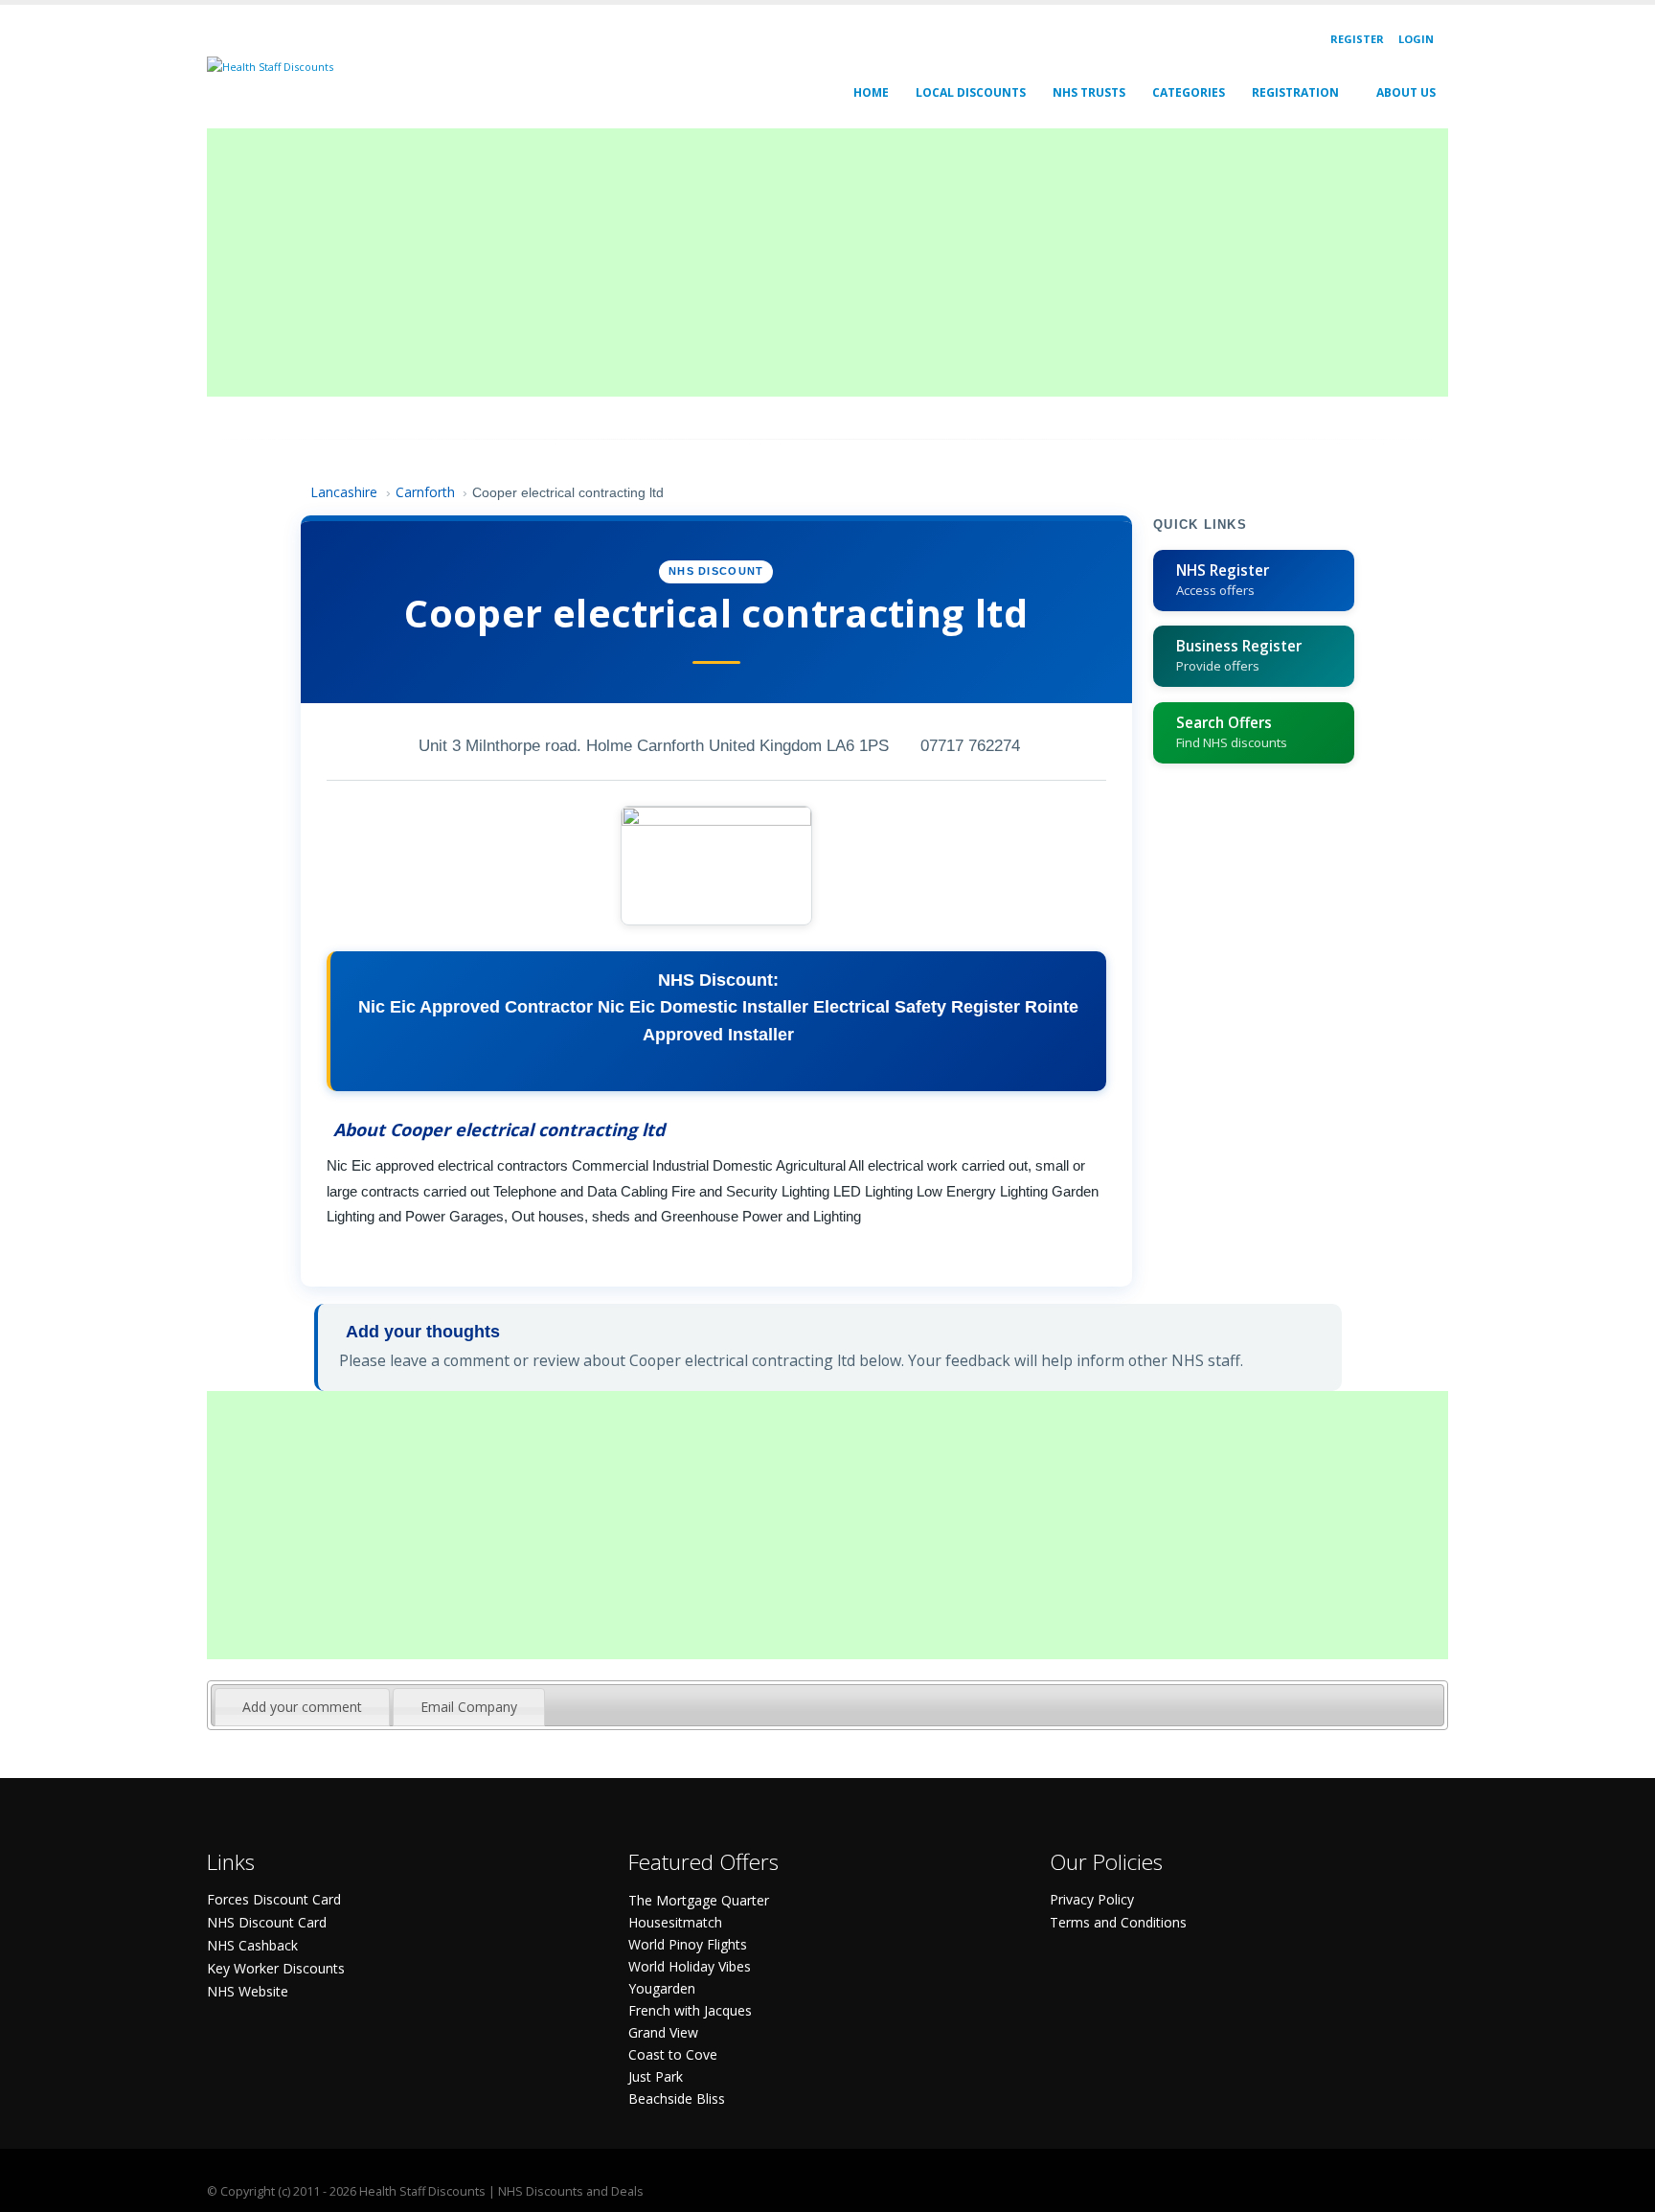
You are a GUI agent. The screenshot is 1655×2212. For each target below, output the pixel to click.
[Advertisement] (782, 262)
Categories (1189, 92)
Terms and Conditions (1118, 1922)
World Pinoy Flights (688, 1944)
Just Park (656, 2076)
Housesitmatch (675, 1922)
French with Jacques (690, 2010)
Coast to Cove (673, 2054)
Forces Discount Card (274, 1899)
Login (1416, 39)
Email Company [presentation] (469, 1707)
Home (871, 92)
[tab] (302, 1707)
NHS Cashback (252, 1945)
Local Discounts (971, 92)
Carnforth (425, 492)
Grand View (663, 2032)
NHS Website (248, 1991)
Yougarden (662, 1988)
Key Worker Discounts (276, 1968)
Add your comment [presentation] (302, 1707)
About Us (1406, 92)
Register (1357, 39)
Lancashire (344, 492)
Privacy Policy (1092, 1899)
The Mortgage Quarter (699, 1900)
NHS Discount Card (267, 1922)
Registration (1295, 92)
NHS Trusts (1089, 92)
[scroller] (1622, 2189)
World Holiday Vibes (690, 1966)
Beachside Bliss (677, 2098)
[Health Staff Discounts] (270, 66)
